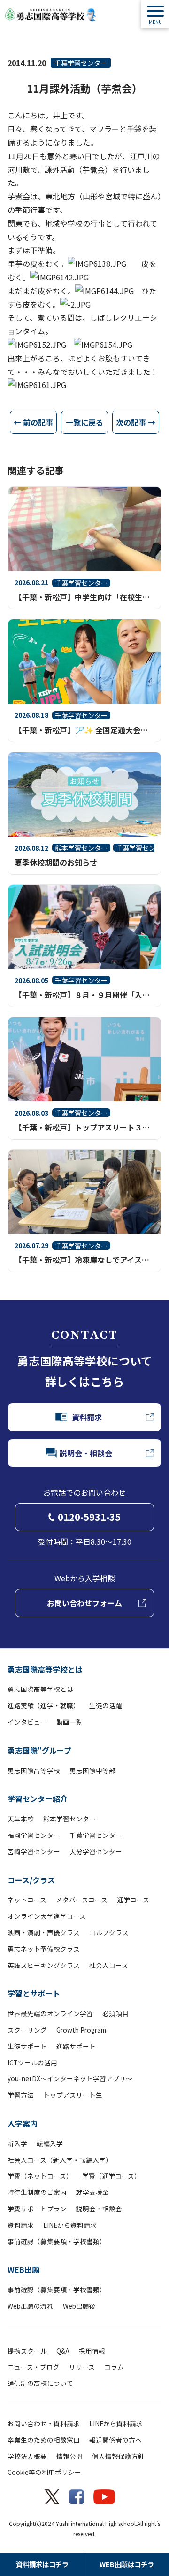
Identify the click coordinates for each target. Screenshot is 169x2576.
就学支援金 (92, 2192)
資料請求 (21, 2225)
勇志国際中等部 (92, 1770)
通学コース (133, 1900)
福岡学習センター (34, 1835)
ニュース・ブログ (34, 2367)
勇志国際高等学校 (34, 1770)
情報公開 (69, 2456)
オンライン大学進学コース (47, 1916)
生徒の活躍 (106, 1705)
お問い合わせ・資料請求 (44, 2423)
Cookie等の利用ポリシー (44, 2472)
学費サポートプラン (37, 2209)
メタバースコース (82, 1900)
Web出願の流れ (31, 2306)
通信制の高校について (40, 2383)
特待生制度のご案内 (37, 2192)
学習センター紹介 (38, 1798)
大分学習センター (96, 1851)
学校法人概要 (27, 2456)
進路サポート (76, 2046)
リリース (82, 2367)
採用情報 (92, 2351)
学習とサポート (34, 1993)
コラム (114, 2367)
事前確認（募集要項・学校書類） (57, 2241)
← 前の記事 (33, 422)
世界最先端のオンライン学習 (50, 2013)
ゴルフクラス (109, 1932)
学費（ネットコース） (40, 2176)
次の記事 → (136, 422)
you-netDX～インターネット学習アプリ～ (70, 2078)
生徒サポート (27, 2046)
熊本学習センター (69, 1819)
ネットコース (27, 1900)
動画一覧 (69, 1722)
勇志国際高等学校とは (45, 1669)
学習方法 (21, 2095)
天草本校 (21, 1819)
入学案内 (23, 2123)
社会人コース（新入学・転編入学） (60, 2160)
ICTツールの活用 (32, 2062)
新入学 (17, 2143)
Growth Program (81, 2030)
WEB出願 (23, 2269)
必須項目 (115, 2013)
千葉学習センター (81, 63)
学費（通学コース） (111, 2176)
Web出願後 (79, 2306)
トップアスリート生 (73, 2095)
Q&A (63, 2351)
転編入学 (50, 2143)
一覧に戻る (84, 422)
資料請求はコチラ (42, 2564)
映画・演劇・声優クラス (44, 1932)
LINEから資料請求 (70, 2225)
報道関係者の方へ (115, 2440)
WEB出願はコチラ (127, 2564)
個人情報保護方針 (118, 2456)
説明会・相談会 (99, 2209)
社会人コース (109, 1965)
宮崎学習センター (34, 1851)
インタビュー (27, 1722)
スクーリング (27, 2030)
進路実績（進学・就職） (44, 1705)
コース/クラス (31, 1880)
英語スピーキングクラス (44, 1965)
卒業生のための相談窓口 (44, 2440)
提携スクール (27, 2351)
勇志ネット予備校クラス (44, 1949)
